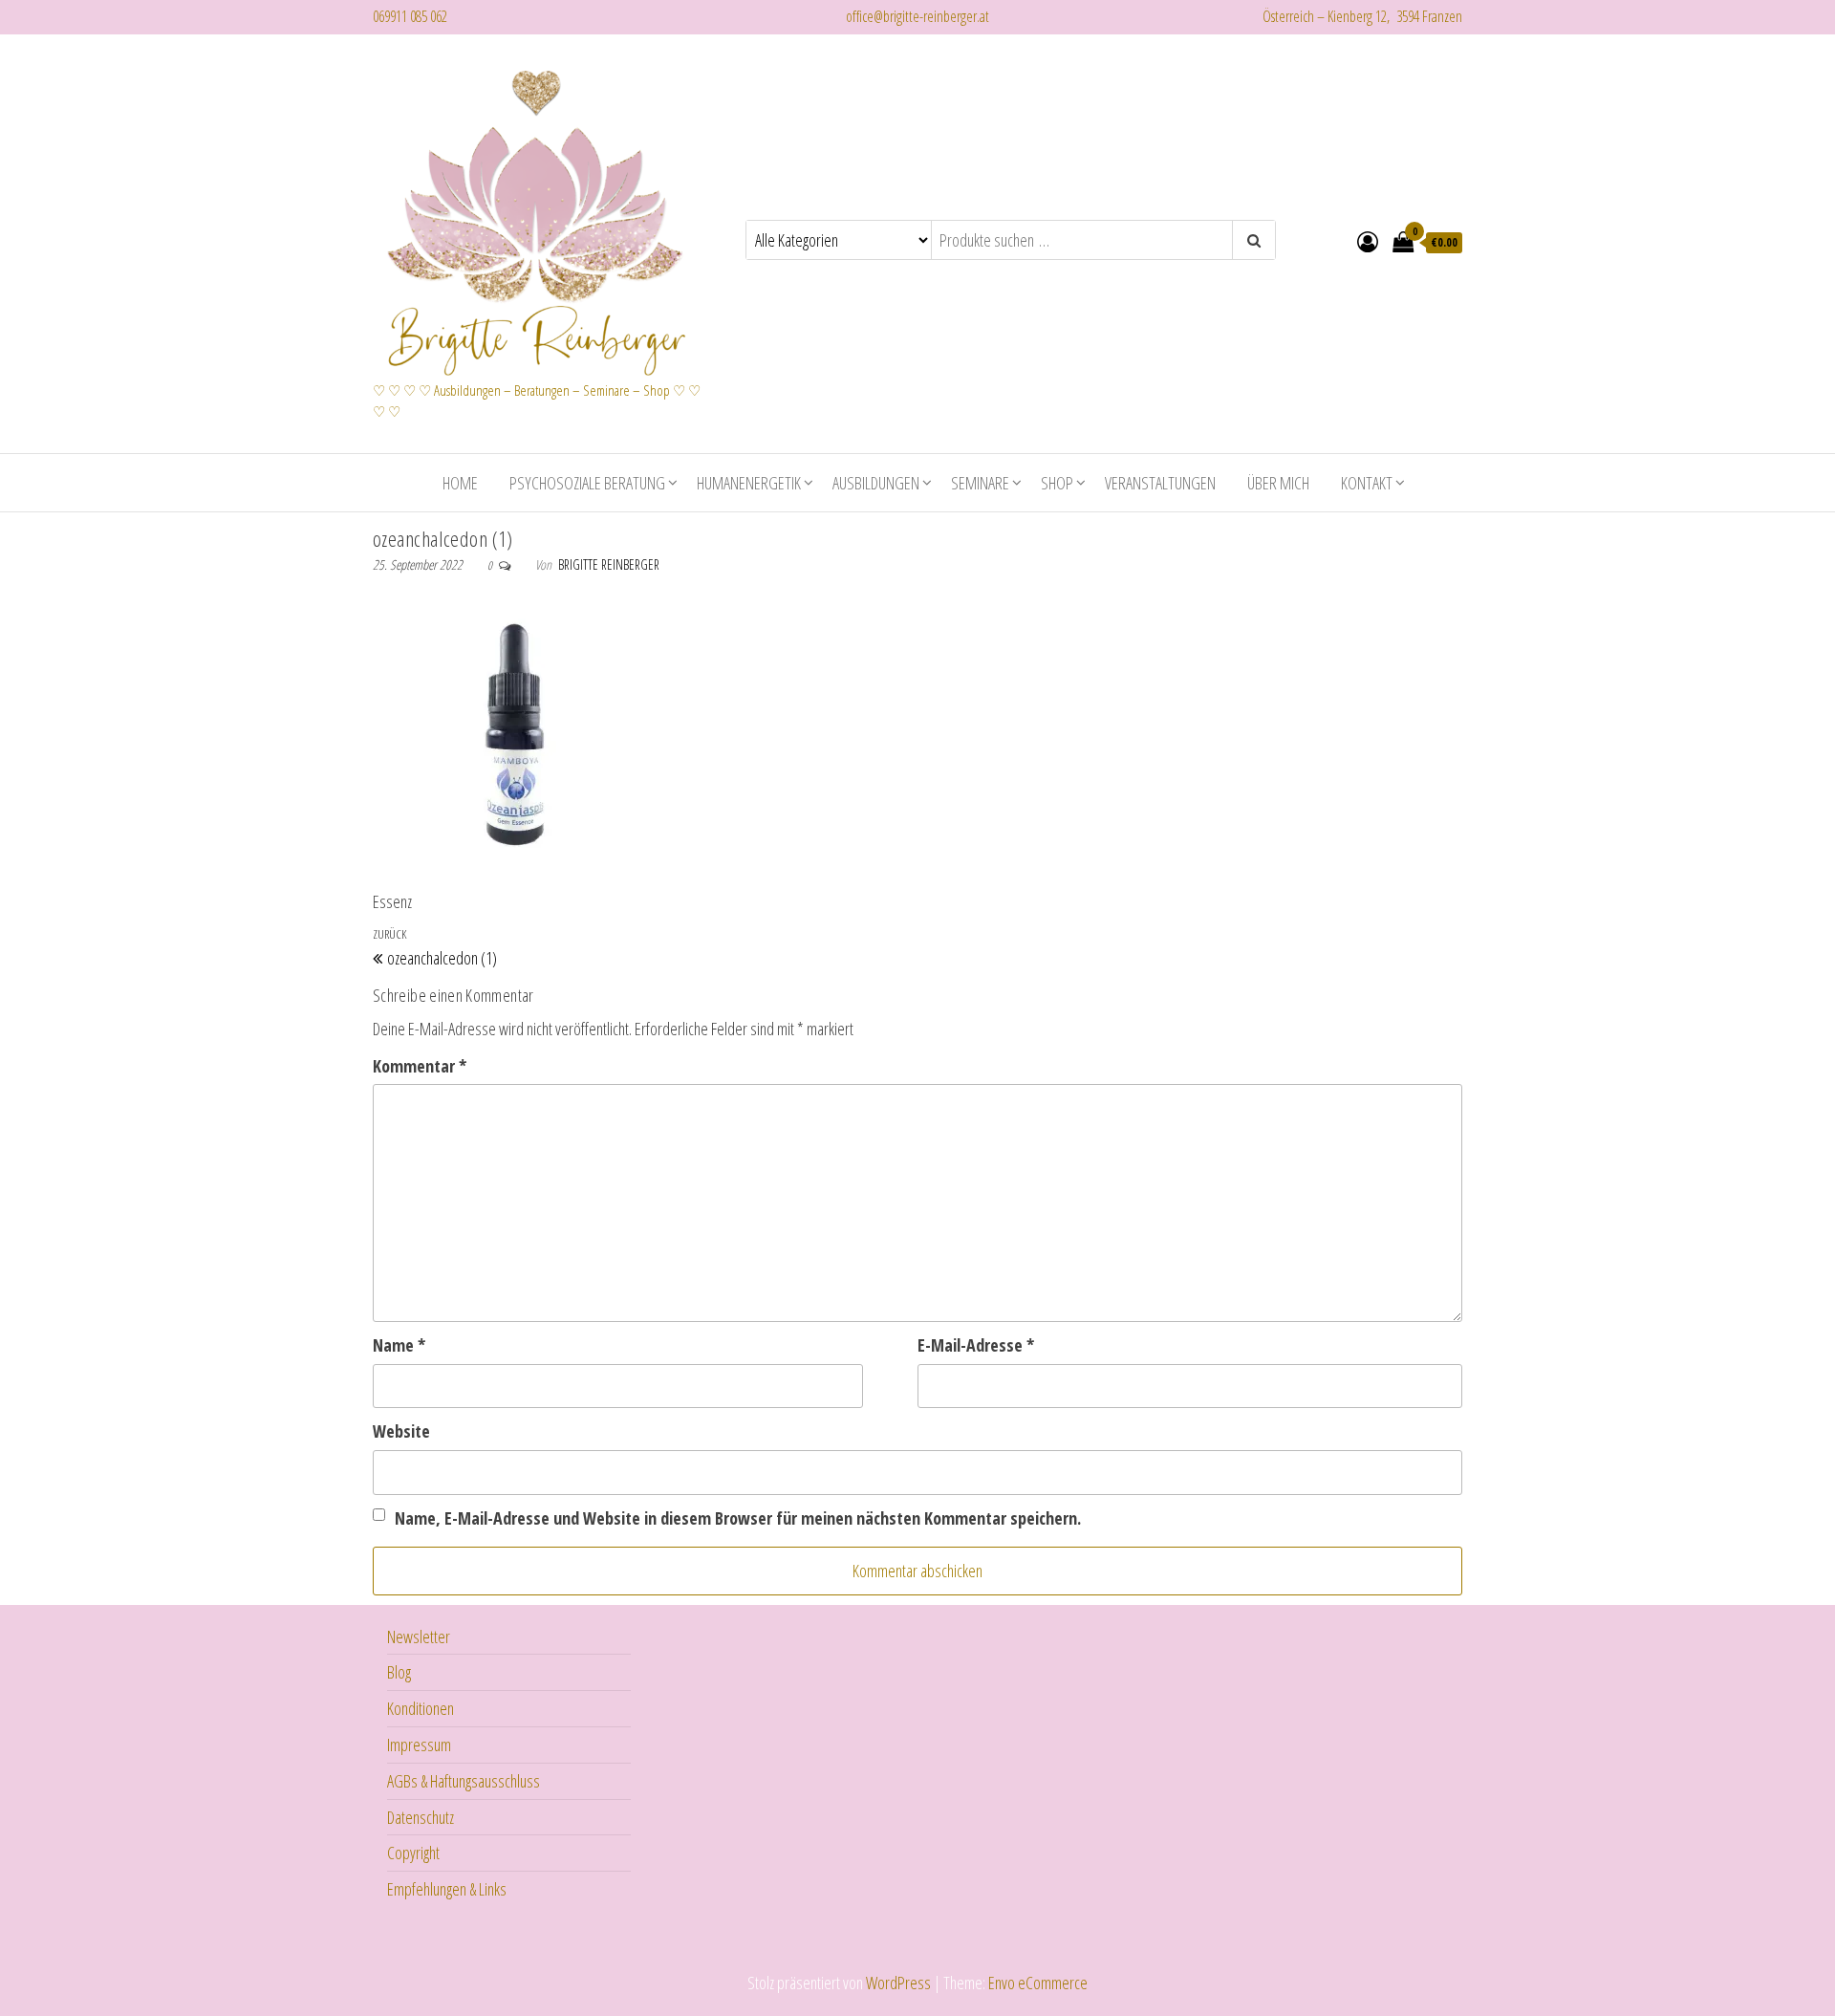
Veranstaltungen (1160, 483)
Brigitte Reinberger (609, 564)
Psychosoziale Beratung (587, 483)
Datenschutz (421, 1817)
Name (399, 1345)
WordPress (898, 1983)
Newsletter (419, 1637)
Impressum (419, 1745)
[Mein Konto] (1368, 241)
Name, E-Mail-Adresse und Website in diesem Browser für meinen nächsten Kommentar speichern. (738, 1518)
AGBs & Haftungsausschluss (464, 1781)
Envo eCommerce (1038, 1983)
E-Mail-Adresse (976, 1345)
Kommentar (420, 1066)
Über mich (1278, 483)
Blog (399, 1672)
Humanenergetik (749, 483)
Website (401, 1431)
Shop (1057, 483)
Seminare (980, 483)
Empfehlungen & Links (447, 1889)
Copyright (413, 1853)
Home (460, 483)
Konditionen (421, 1708)
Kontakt (1367, 483)
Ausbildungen (876, 483)
